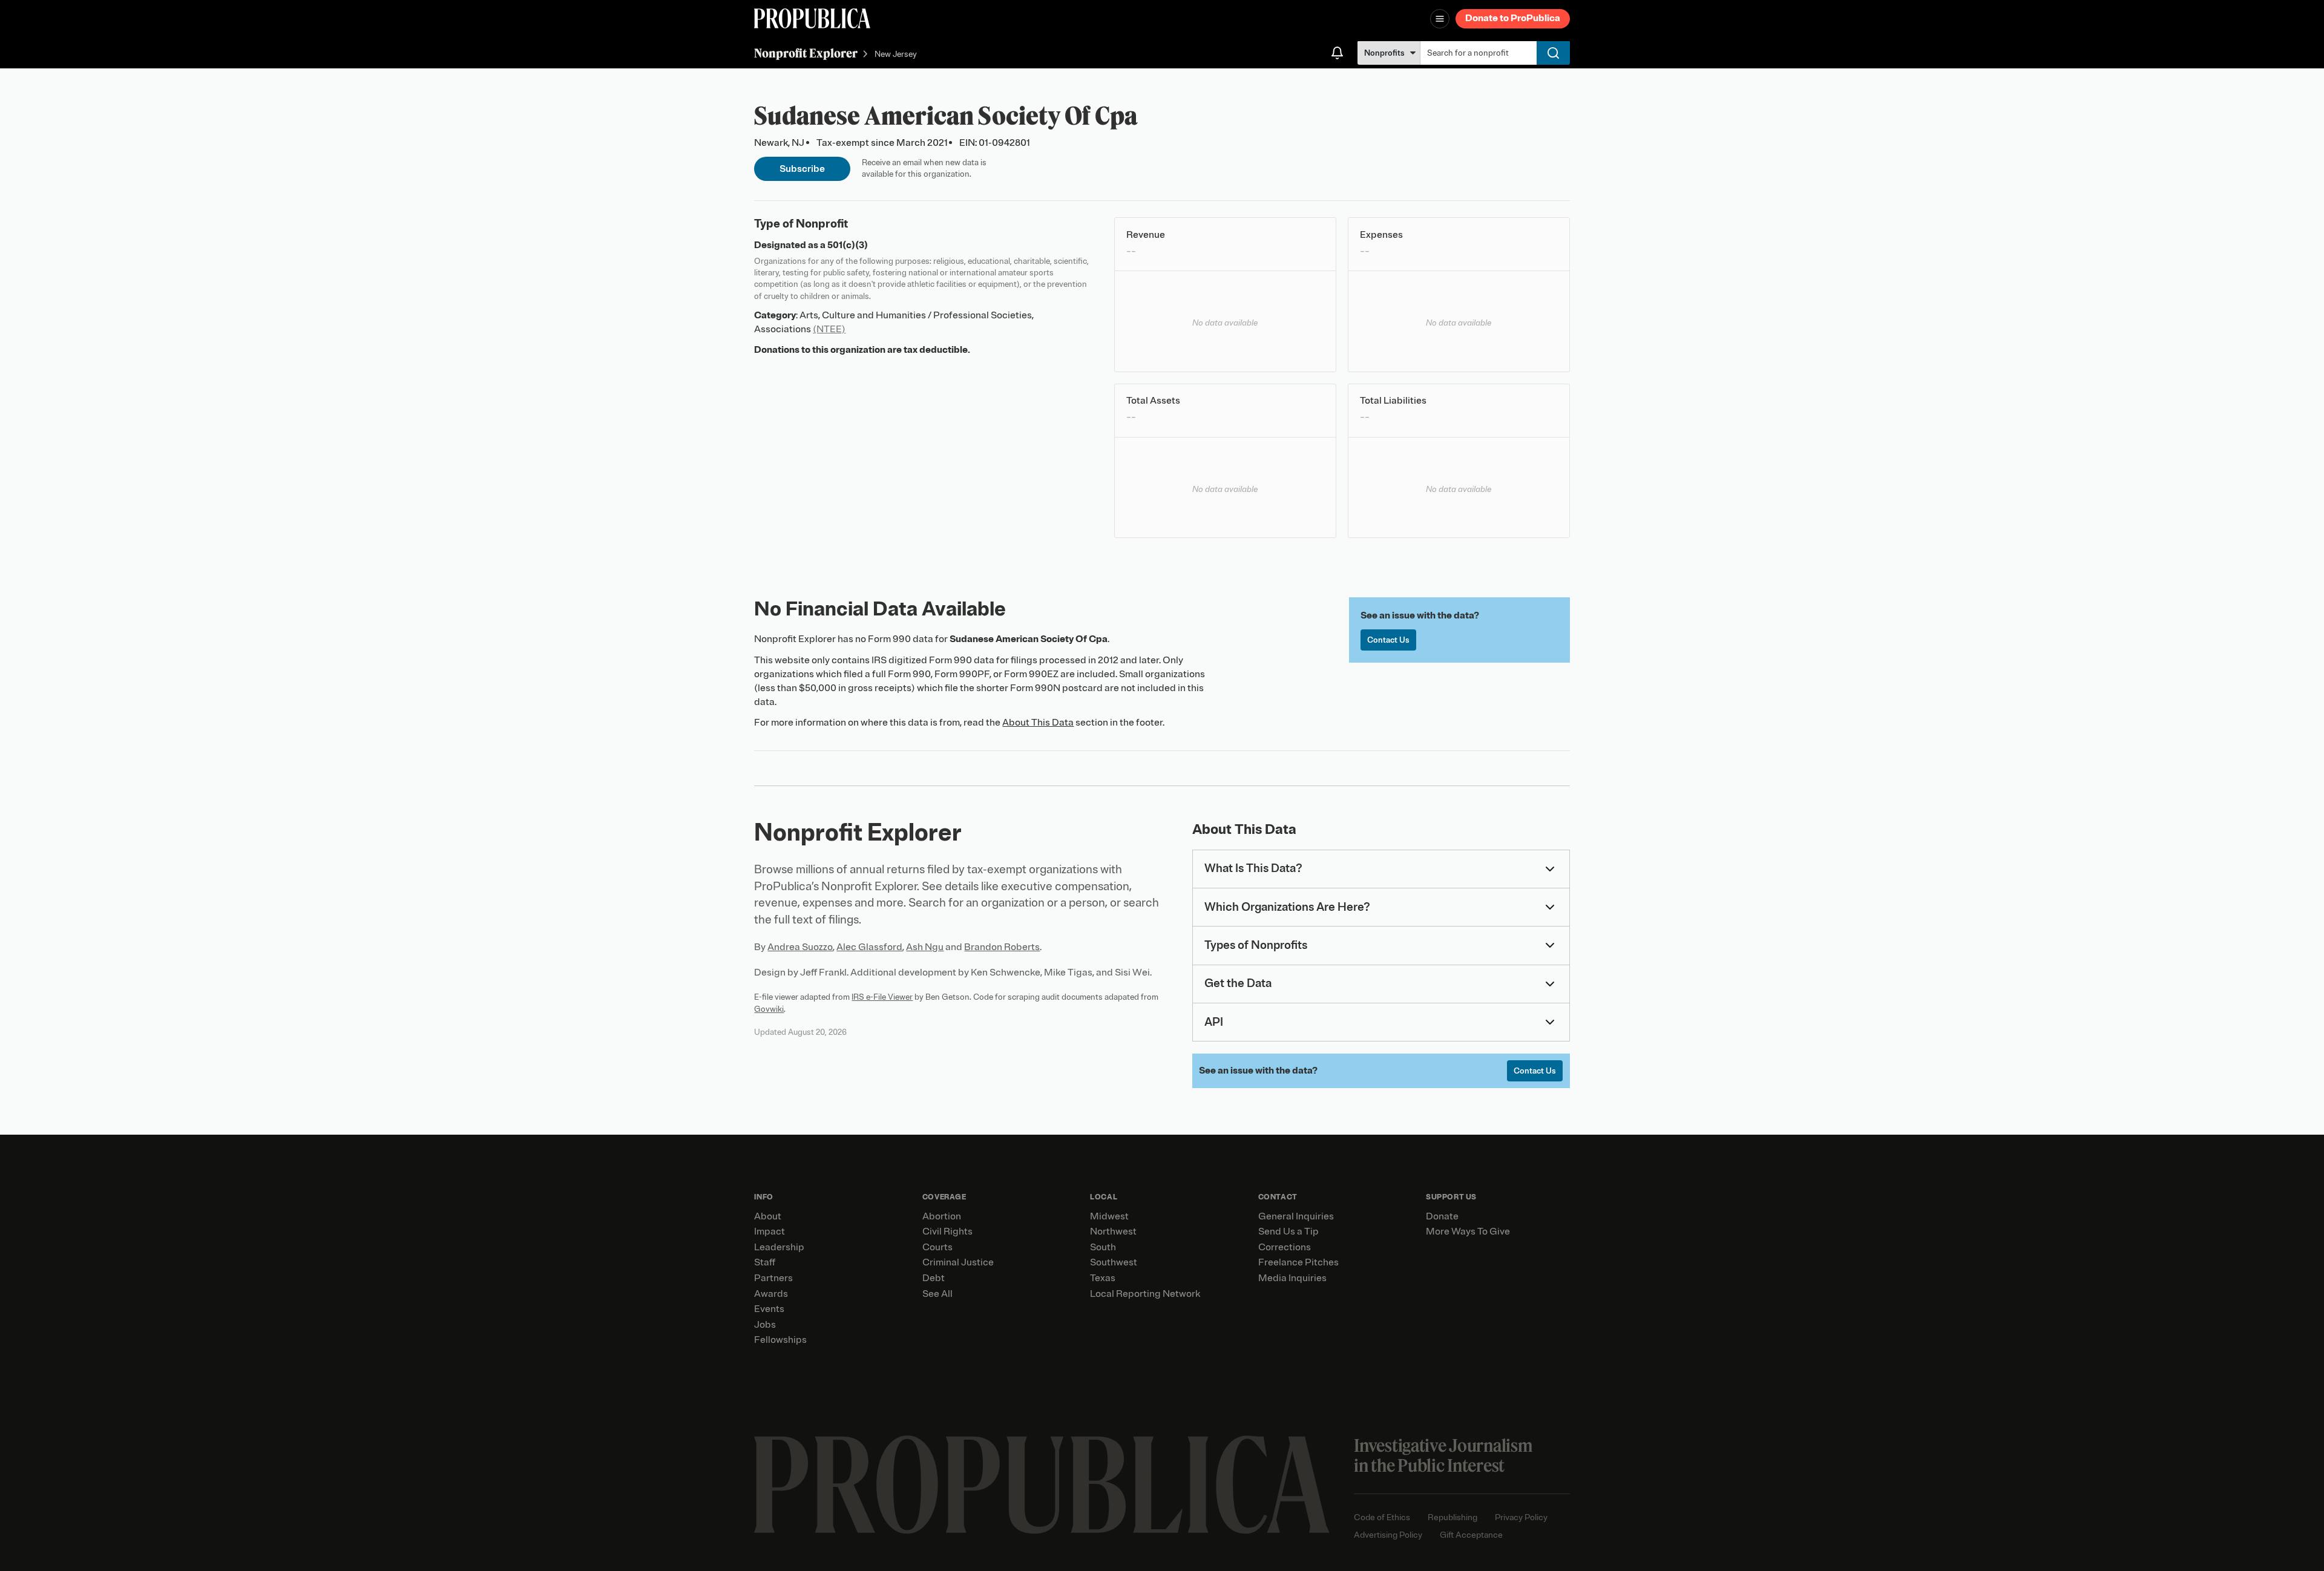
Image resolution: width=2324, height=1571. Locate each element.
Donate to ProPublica (1513, 18)
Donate (1442, 1216)
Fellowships (780, 1340)
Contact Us (1388, 640)
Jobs (765, 1325)
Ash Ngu (925, 947)
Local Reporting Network (1145, 1294)
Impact (770, 1232)
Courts (937, 1247)
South (1103, 1247)
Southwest (1114, 1262)
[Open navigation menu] (1440, 19)
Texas (1103, 1278)
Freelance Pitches (1298, 1262)
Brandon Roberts (1002, 947)
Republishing (1452, 1517)
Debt (934, 1278)
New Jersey (896, 54)
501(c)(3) (848, 245)
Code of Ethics (1382, 1517)
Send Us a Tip (1288, 1232)
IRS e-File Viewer (882, 997)
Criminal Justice (958, 1262)
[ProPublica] (812, 18)
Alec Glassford (869, 947)
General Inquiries (1296, 1216)
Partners (773, 1278)
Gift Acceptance (1471, 1535)
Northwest (1113, 1232)
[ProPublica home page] (1042, 1485)
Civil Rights (947, 1232)
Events (769, 1309)
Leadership (779, 1247)
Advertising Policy (1388, 1535)
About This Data (1038, 723)
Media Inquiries (1292, 1278)
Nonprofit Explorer (806, 53)
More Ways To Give (1468, 1232)
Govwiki (769, 1009)
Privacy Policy (1521, 1517)
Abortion (942, 1216)
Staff (765, 1262)
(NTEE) (829, 329)
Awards (771, 1294)
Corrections (1285, 1247)
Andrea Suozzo (800, 947)
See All (937, 1294)
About (768, 1216)
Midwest (1109, 1216)
